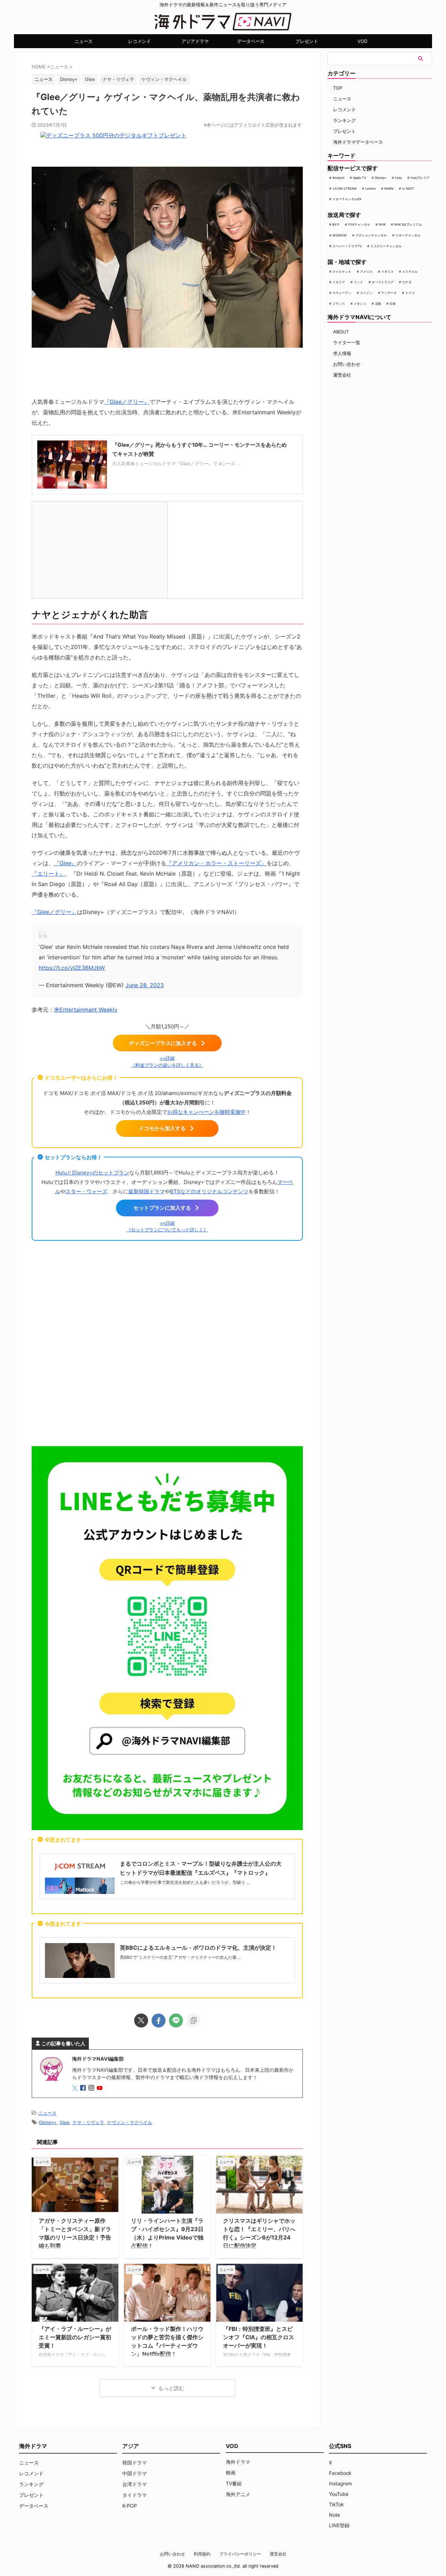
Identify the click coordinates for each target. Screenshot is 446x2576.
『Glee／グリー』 (127, 402)
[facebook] (159, 2020)
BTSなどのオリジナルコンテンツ (209, 1191)
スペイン (366, 293)
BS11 (336, 224)
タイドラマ (134, 2495)
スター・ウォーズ (86, 1191)
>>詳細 (167, 1058)
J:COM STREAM (344, 188)
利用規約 (202, 2554)
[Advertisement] (167, 1346)
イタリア (339, 282)
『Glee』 (66, 863)
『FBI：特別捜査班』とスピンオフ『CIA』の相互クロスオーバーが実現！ (259, 2337)
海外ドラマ (238, 2462)
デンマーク (389, 293)
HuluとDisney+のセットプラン (92, 1173)
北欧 (378, 304)
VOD (362, 41)
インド (358, 282)
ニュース (84, 41)
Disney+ (69, 79)
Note (334, 2515)
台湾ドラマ (134, 2484)
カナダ (407, 282)
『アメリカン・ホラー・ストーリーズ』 (216, 863)
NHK (382, 224)
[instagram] (92, 2088)
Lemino (370, 188)
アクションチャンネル (371, 235)
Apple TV (360, 178)
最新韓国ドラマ (147, 1191)
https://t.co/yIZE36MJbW (72, 968)
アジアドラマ (195, 41)
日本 (393, 304)
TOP (338, 88)
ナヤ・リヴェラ (118, 79)
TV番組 (234, 2483)
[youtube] (100, 2088)
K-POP (130, 2506)
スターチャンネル (408, 235)
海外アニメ (238, 2494)
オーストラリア (383, 282)
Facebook (340, 2473)
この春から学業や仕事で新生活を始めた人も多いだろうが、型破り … (185, 1882)
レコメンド (140, 41)
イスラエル (410, 271)
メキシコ (360, 304)
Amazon (338, 178)
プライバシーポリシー (240, 2554)
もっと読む (171, 2388)
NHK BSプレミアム (408, 224)
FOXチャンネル (359, 224)
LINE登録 (339, 2525)
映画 (231, 2473)
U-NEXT (408, 188)
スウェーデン (342, 293)
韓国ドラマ (134, 2462)
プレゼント (307, 41)
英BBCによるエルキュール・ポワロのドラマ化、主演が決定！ (198, 1948)
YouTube (339, 2494)
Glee (90, 79)
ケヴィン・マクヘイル (164, 79)
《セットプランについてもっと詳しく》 (167, 1230)
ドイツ (410, 293)
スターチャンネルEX (347, 199)
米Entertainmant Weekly (86, 1010)
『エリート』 (48, 874)
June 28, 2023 (145, 985)
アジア (131, 2446)
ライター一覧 (347, 342)
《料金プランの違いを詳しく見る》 (167, 1065)
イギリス (387, 271)
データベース (251, 41)
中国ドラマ (134, 2473)
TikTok (336, 2504)
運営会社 (342, 375)
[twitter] (141, 2020)
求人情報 (342, 353)
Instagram (340, 2483)
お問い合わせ (347, 364)
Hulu (398, 178)
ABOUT (341, 332)
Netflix (389, 188)
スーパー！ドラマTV (347, 246)
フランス (339, 304)
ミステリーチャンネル (386, 246)
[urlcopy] (193, 2020)
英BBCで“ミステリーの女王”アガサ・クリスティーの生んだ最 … (180, 1957)
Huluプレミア (420, 178)
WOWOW (340, 235)
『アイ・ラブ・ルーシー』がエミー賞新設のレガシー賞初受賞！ (75, 2337)
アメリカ (366, 271)
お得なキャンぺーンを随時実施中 (206, 1112)
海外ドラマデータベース (358, 142)
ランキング (344, 120)
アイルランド (342, 271)
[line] (176, 2020)
